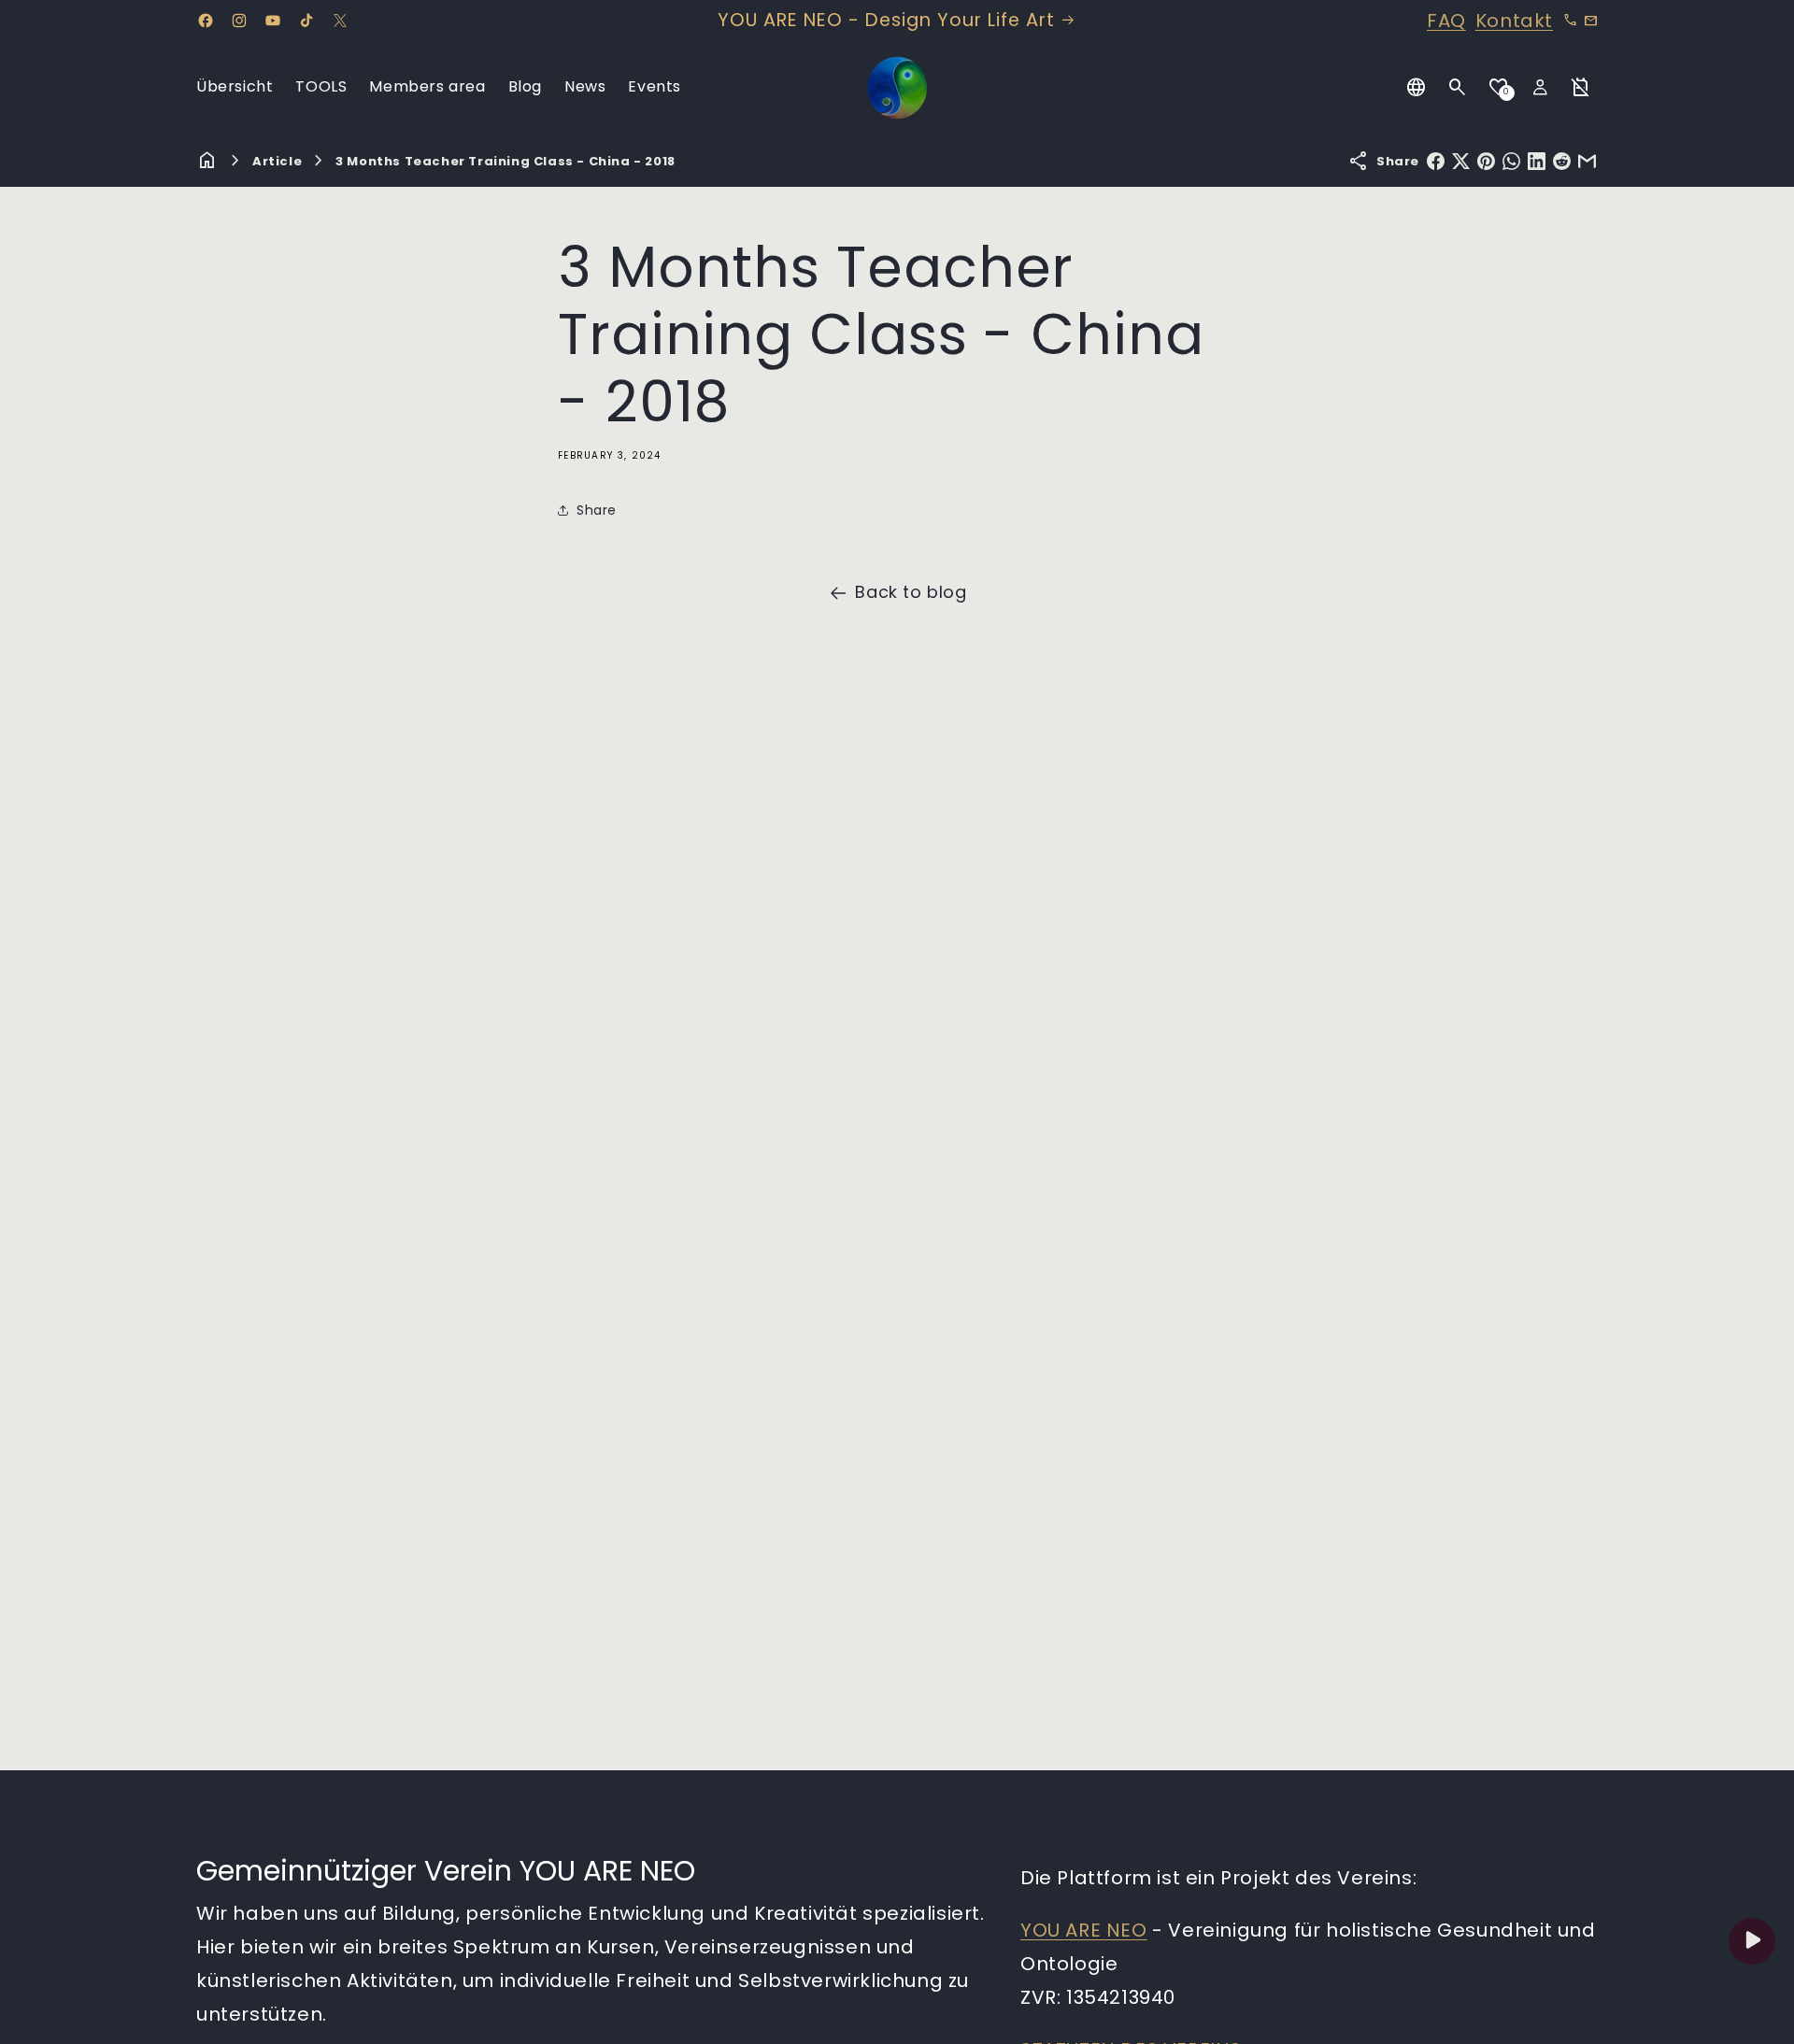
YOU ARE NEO (1084, 1930)
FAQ (1446, 21)
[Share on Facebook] (1436, 161)
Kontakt (1514, 21)
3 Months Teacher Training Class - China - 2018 (505, 161)
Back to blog (911, 592)
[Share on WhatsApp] (1511, 161)
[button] (1458, 88)
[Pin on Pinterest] (1486, 161)
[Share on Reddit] (1562, 161)
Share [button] (597, 510)
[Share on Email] (1587, 161)
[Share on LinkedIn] (1537, 161)
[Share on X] (1461, 161)
